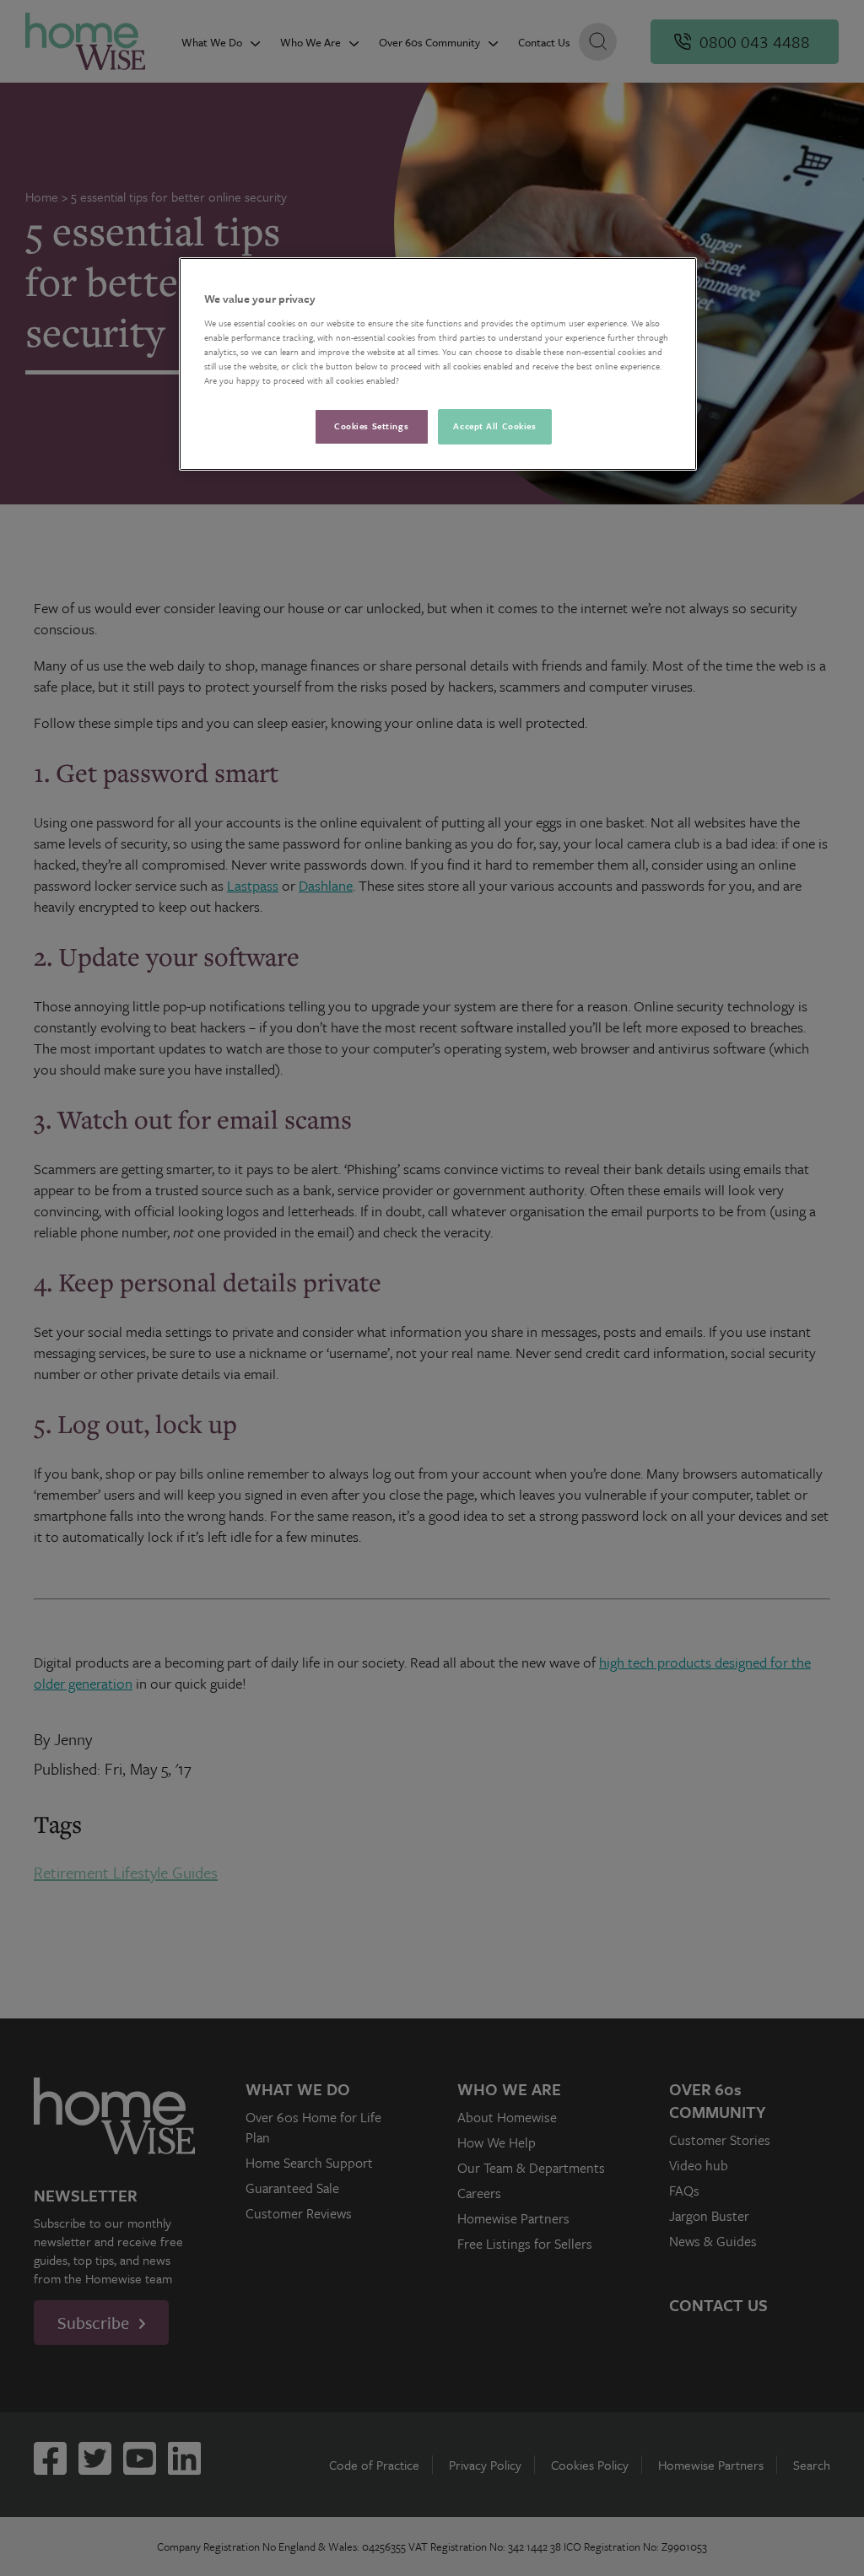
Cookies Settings (371, 426)
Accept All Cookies (494, 426)
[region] (438, 364)
